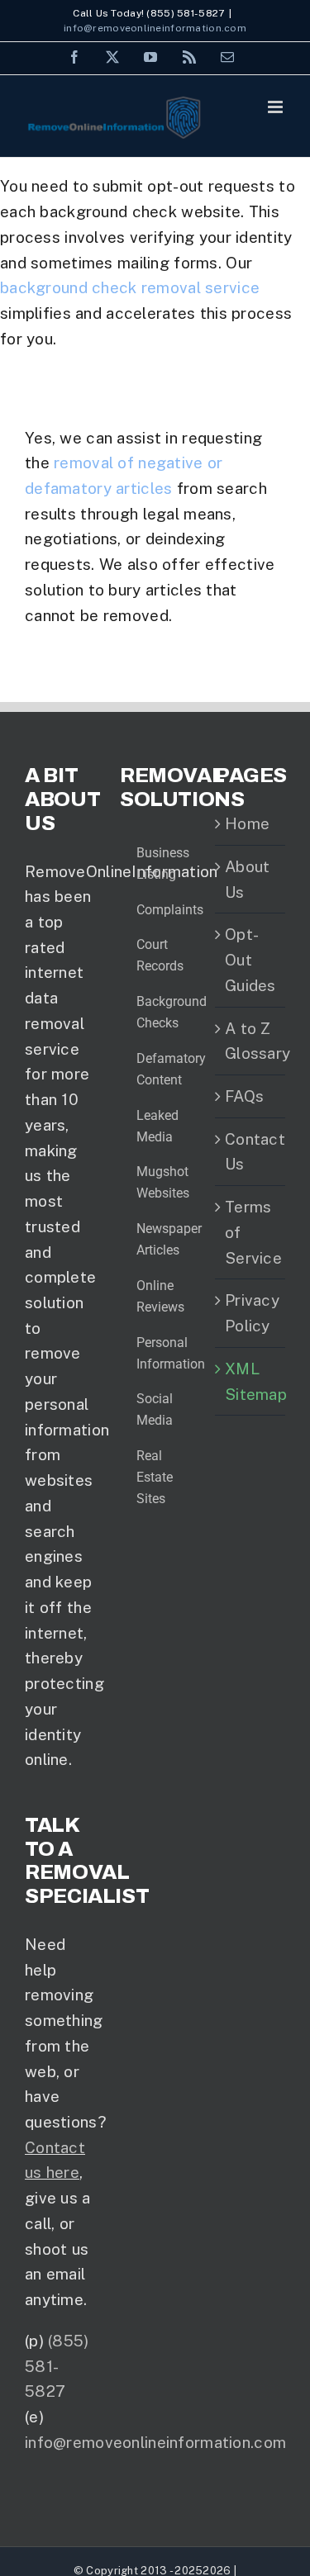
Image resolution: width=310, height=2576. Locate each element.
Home (247, 823)
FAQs (244, 1096)
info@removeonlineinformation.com (155, 28)
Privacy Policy (251, 1313)
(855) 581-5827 (57, 2366)
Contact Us (251, 1152)
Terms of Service (251, 1232)
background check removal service (130, 287)
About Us (247, 879)
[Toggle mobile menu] (277, 107)
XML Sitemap (251, 1381)
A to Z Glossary (251, 1041)
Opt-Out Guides (250, 959)
